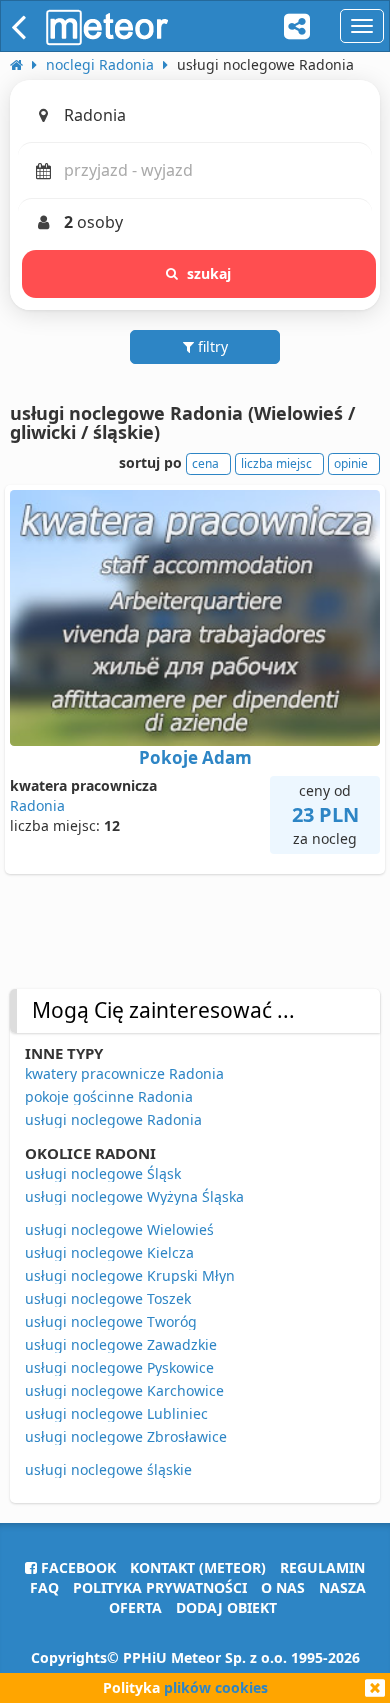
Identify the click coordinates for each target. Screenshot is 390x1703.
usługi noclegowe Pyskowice (119, 1367)
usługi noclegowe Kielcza (109, 1252)
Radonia (37, 805)
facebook (76, 1567)
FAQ (44, 1587)
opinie (351, 463)
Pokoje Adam (195, 757)
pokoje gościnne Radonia (109, 1096)
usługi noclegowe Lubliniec (116, 1413)
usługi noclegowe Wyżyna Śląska (134, 1196)
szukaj (209, 273)
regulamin (322, 1567)
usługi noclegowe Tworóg (111, 1321)
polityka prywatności (160, 1587)
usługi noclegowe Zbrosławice (126, 1436)
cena (205, 463)
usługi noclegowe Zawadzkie (121, 1344)
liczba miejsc (276, 463)
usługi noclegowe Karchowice (124, 1390)
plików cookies (216, 1687)
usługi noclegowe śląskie (108, 1469)
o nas (283, 1587)
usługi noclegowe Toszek (108, 1298)
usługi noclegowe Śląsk (103, 1173)
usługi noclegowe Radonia (113, 1119)
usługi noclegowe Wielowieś (119, 1229)
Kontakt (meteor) (198, 1567)
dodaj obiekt (226, 1607)
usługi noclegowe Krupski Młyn (130, 1275)
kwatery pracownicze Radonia (124, 1073)
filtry (211, 346)
